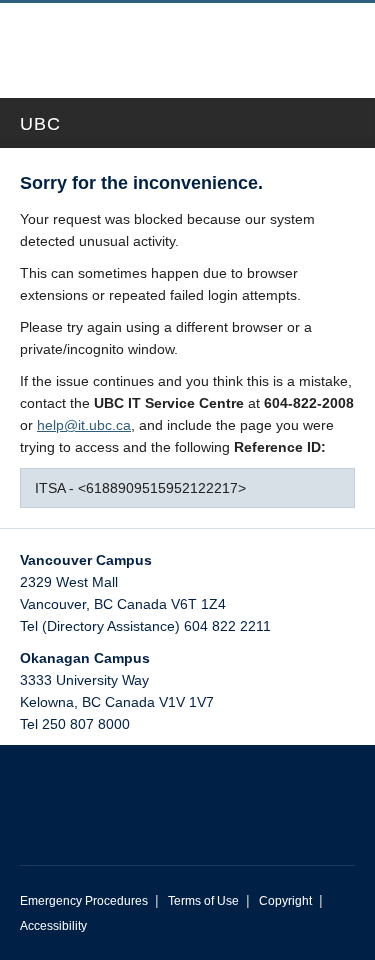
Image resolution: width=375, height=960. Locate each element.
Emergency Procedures (84, 901)
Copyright (285, 901)
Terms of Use (203, 901)
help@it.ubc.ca (84, 425)
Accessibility (53, 926)
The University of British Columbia (127, 41)
